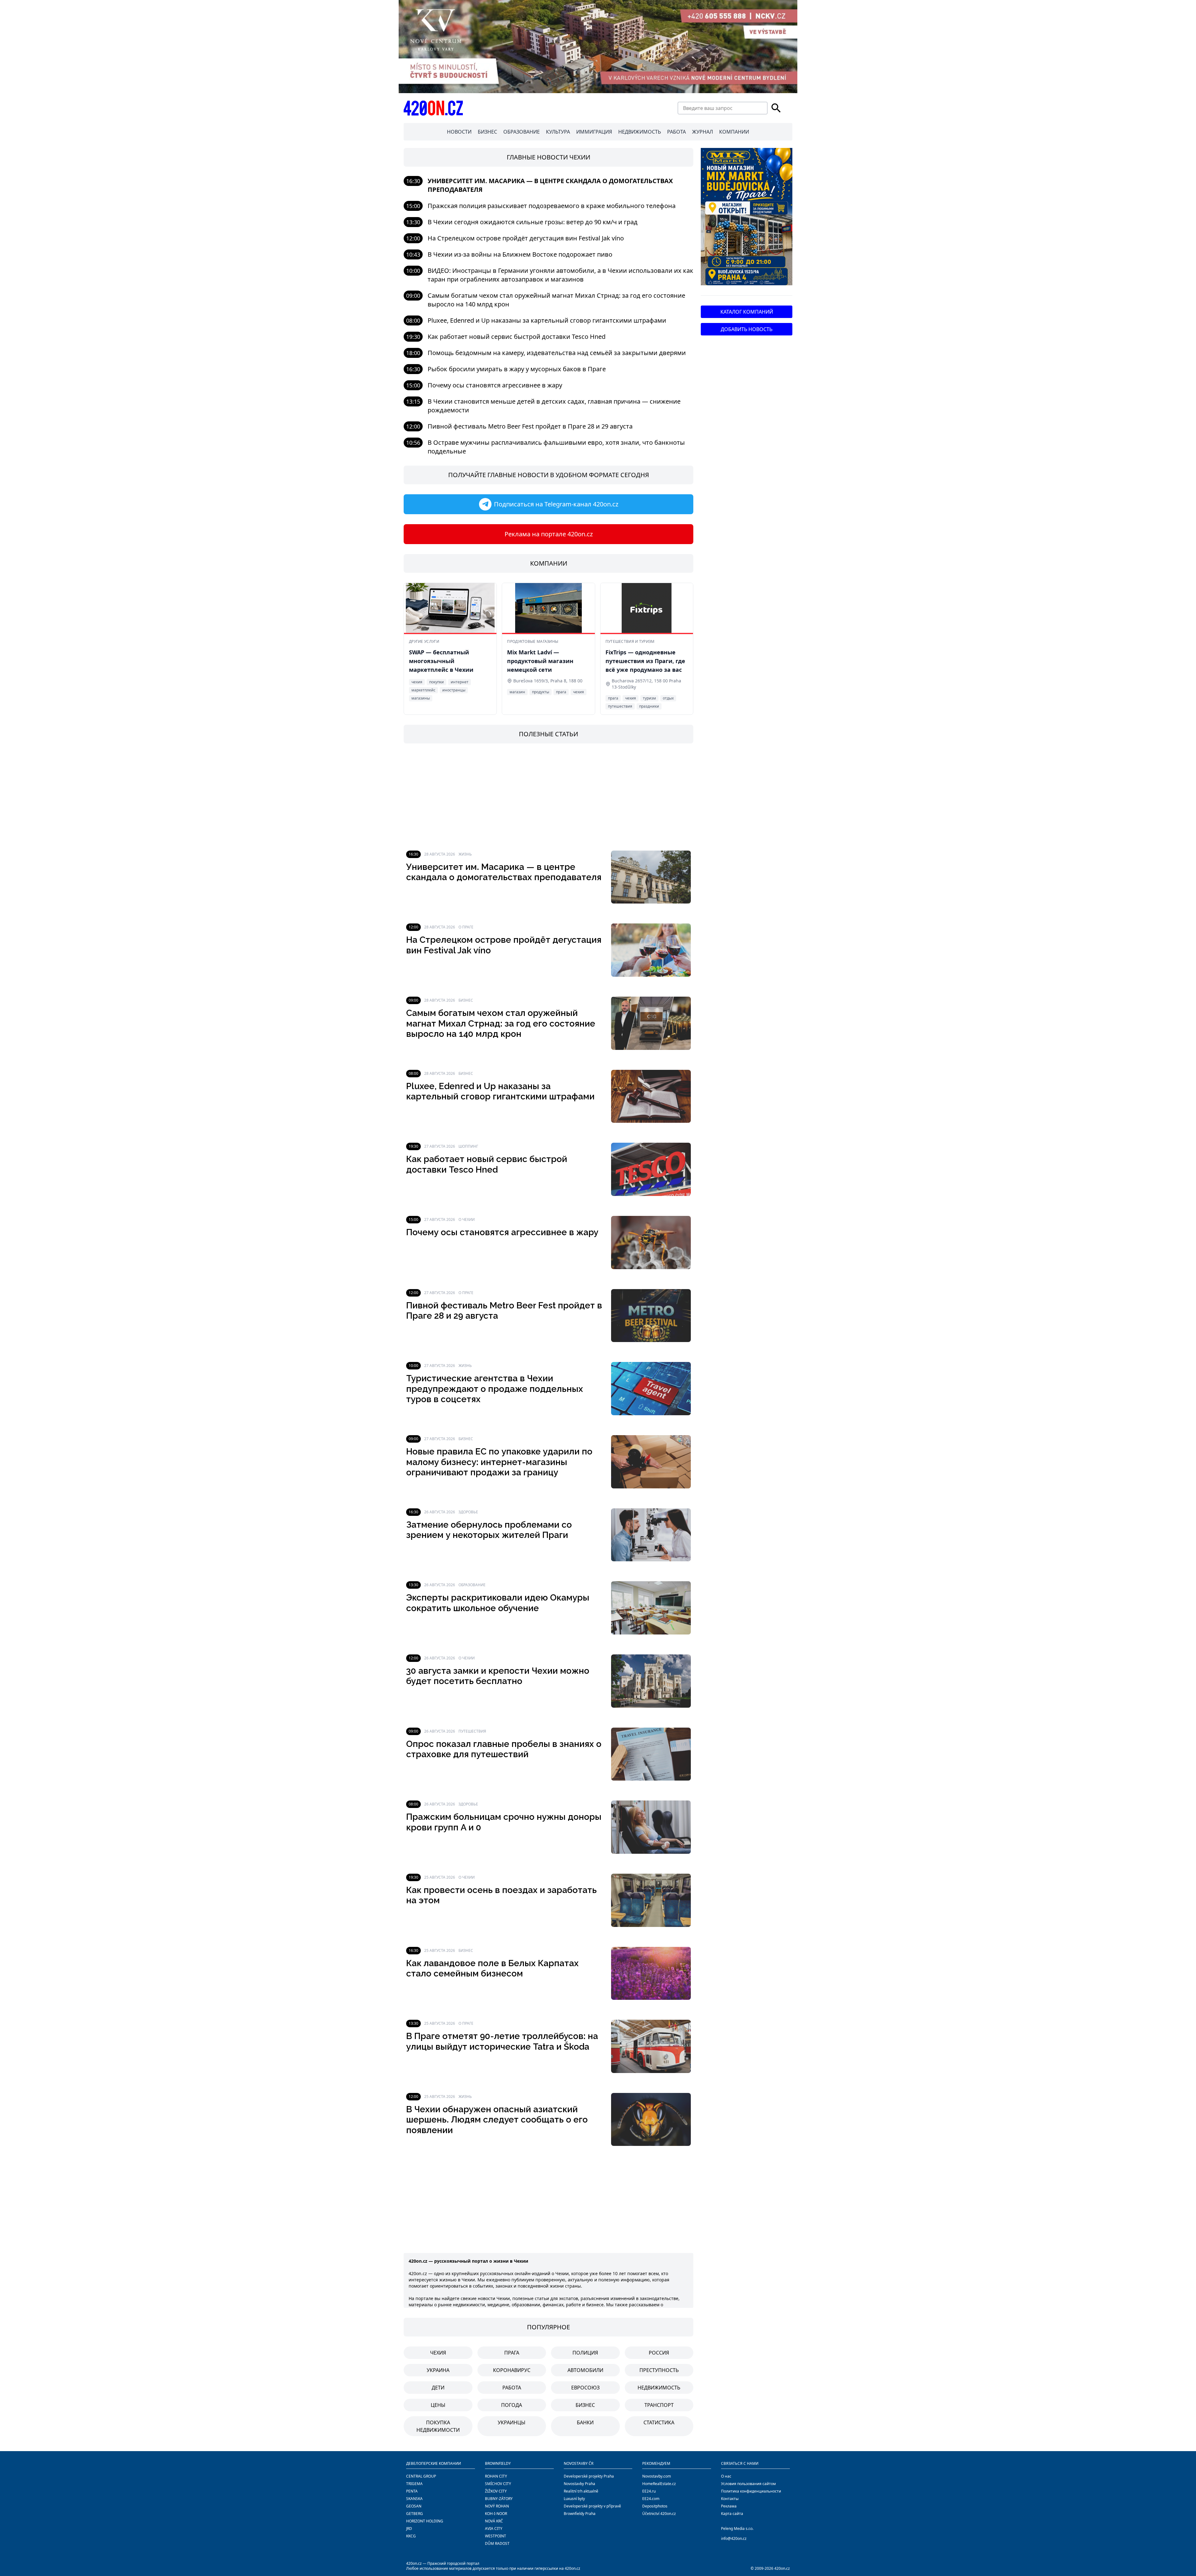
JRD (409, 2529)
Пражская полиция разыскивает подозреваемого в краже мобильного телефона (552, 206)
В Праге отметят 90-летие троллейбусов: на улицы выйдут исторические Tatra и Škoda (502, 2041)
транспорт (659, 2405)
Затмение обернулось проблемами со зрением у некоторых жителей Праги (489, 1530)
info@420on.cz (734, 2538)
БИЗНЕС (487, 132)
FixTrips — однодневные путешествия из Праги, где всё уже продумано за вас (645, 661)
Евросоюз (585, 2388)
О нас (726, 2476)
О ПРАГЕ (466, 927)
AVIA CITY (494, 2529)
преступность (659, 2370)
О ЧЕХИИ (467, 1219)
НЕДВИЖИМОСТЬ (640, 132)
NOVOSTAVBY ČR (579, 2463)
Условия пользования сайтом (748, 2484)
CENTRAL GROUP (421, 2476)
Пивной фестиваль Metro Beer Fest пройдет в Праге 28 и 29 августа (530, 426)
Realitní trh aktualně (581, 2491)
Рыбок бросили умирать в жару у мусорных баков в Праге (517, 369)
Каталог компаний (747, 312)
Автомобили (585, 2370)
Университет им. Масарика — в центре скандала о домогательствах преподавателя (504, 872)
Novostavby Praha (579, 2484)
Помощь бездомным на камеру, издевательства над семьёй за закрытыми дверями (557, 353)
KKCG (411, 2536)
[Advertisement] (548, 797)
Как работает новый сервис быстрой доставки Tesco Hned (517, 337)
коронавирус (512, 2370)
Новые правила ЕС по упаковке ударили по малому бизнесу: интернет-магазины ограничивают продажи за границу (499, 1462)
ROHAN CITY (496, 2476)
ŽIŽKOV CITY (496, 2491)
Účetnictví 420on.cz (659, 2514)
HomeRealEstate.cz (659, 2484)
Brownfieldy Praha (580, 2514)
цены (438, 2405)
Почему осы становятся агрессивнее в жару (495, 385)
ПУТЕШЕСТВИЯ (472, 1731)
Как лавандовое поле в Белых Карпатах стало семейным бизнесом (492, 1969)
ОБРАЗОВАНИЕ (522, 132)
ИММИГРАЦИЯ (594, 132)
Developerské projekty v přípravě (592, 2506)
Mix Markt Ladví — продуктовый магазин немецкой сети (540, 661)
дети (438, 2388)
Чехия (438, 2353)
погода (512, 2405)
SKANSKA (414, 2499)
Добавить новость (747, 329)
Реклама (729, 2506)
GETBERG (415, 2514)
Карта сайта (732, 2514)
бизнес (585, 2405)
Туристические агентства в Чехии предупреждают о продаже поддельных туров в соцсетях (495, 1389)
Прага (512, 2353)
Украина (438, 2370)
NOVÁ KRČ (494, 2521)
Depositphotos (655, 2506)
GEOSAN (414, 2506)
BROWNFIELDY (498, 2463)
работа (512, 2388)
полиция (585, 2353)
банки (585, 2422)
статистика (659, 2422)
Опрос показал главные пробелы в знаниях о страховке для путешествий (504, 1749)
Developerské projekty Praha (589, 2476)
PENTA (412, 2491)
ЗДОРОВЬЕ (468, 1512)
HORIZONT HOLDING (425, 2521)
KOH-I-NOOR (496, 2514)
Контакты (730, 2499)
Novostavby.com (657, 2476)
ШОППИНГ (468, 1146)
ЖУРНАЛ (702, 132)
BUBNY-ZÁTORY (499, 2499)
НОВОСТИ (459, 132)
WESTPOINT (496, 2536)
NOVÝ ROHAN (497, 2506)
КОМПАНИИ (734, 132)
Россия (659, 2353)
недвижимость (659, 2388)
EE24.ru (649, 2491)
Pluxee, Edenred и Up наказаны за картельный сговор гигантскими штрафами (547, 320)
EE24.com (651, 2499)
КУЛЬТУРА (558, 132)
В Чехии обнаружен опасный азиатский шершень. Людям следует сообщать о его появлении (497, 2120)
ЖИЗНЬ (465, 854)
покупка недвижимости (438, 2426)
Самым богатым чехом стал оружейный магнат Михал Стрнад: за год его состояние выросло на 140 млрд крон (501, 1023)
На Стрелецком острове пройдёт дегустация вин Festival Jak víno (526, 238)
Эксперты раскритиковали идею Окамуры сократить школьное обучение (498, 1603)
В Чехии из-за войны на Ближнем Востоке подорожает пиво (520, 254)
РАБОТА (676, 132)
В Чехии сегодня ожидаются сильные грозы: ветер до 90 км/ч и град (533, 222)
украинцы (512, 2422)
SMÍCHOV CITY (498, 2484)
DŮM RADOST (497, 2543)
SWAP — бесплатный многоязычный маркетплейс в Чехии (441, 661)
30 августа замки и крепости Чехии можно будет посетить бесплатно (498, 1676)
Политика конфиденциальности (751, 2491)
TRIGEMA (414, 2484)
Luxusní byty (574, 2499)
